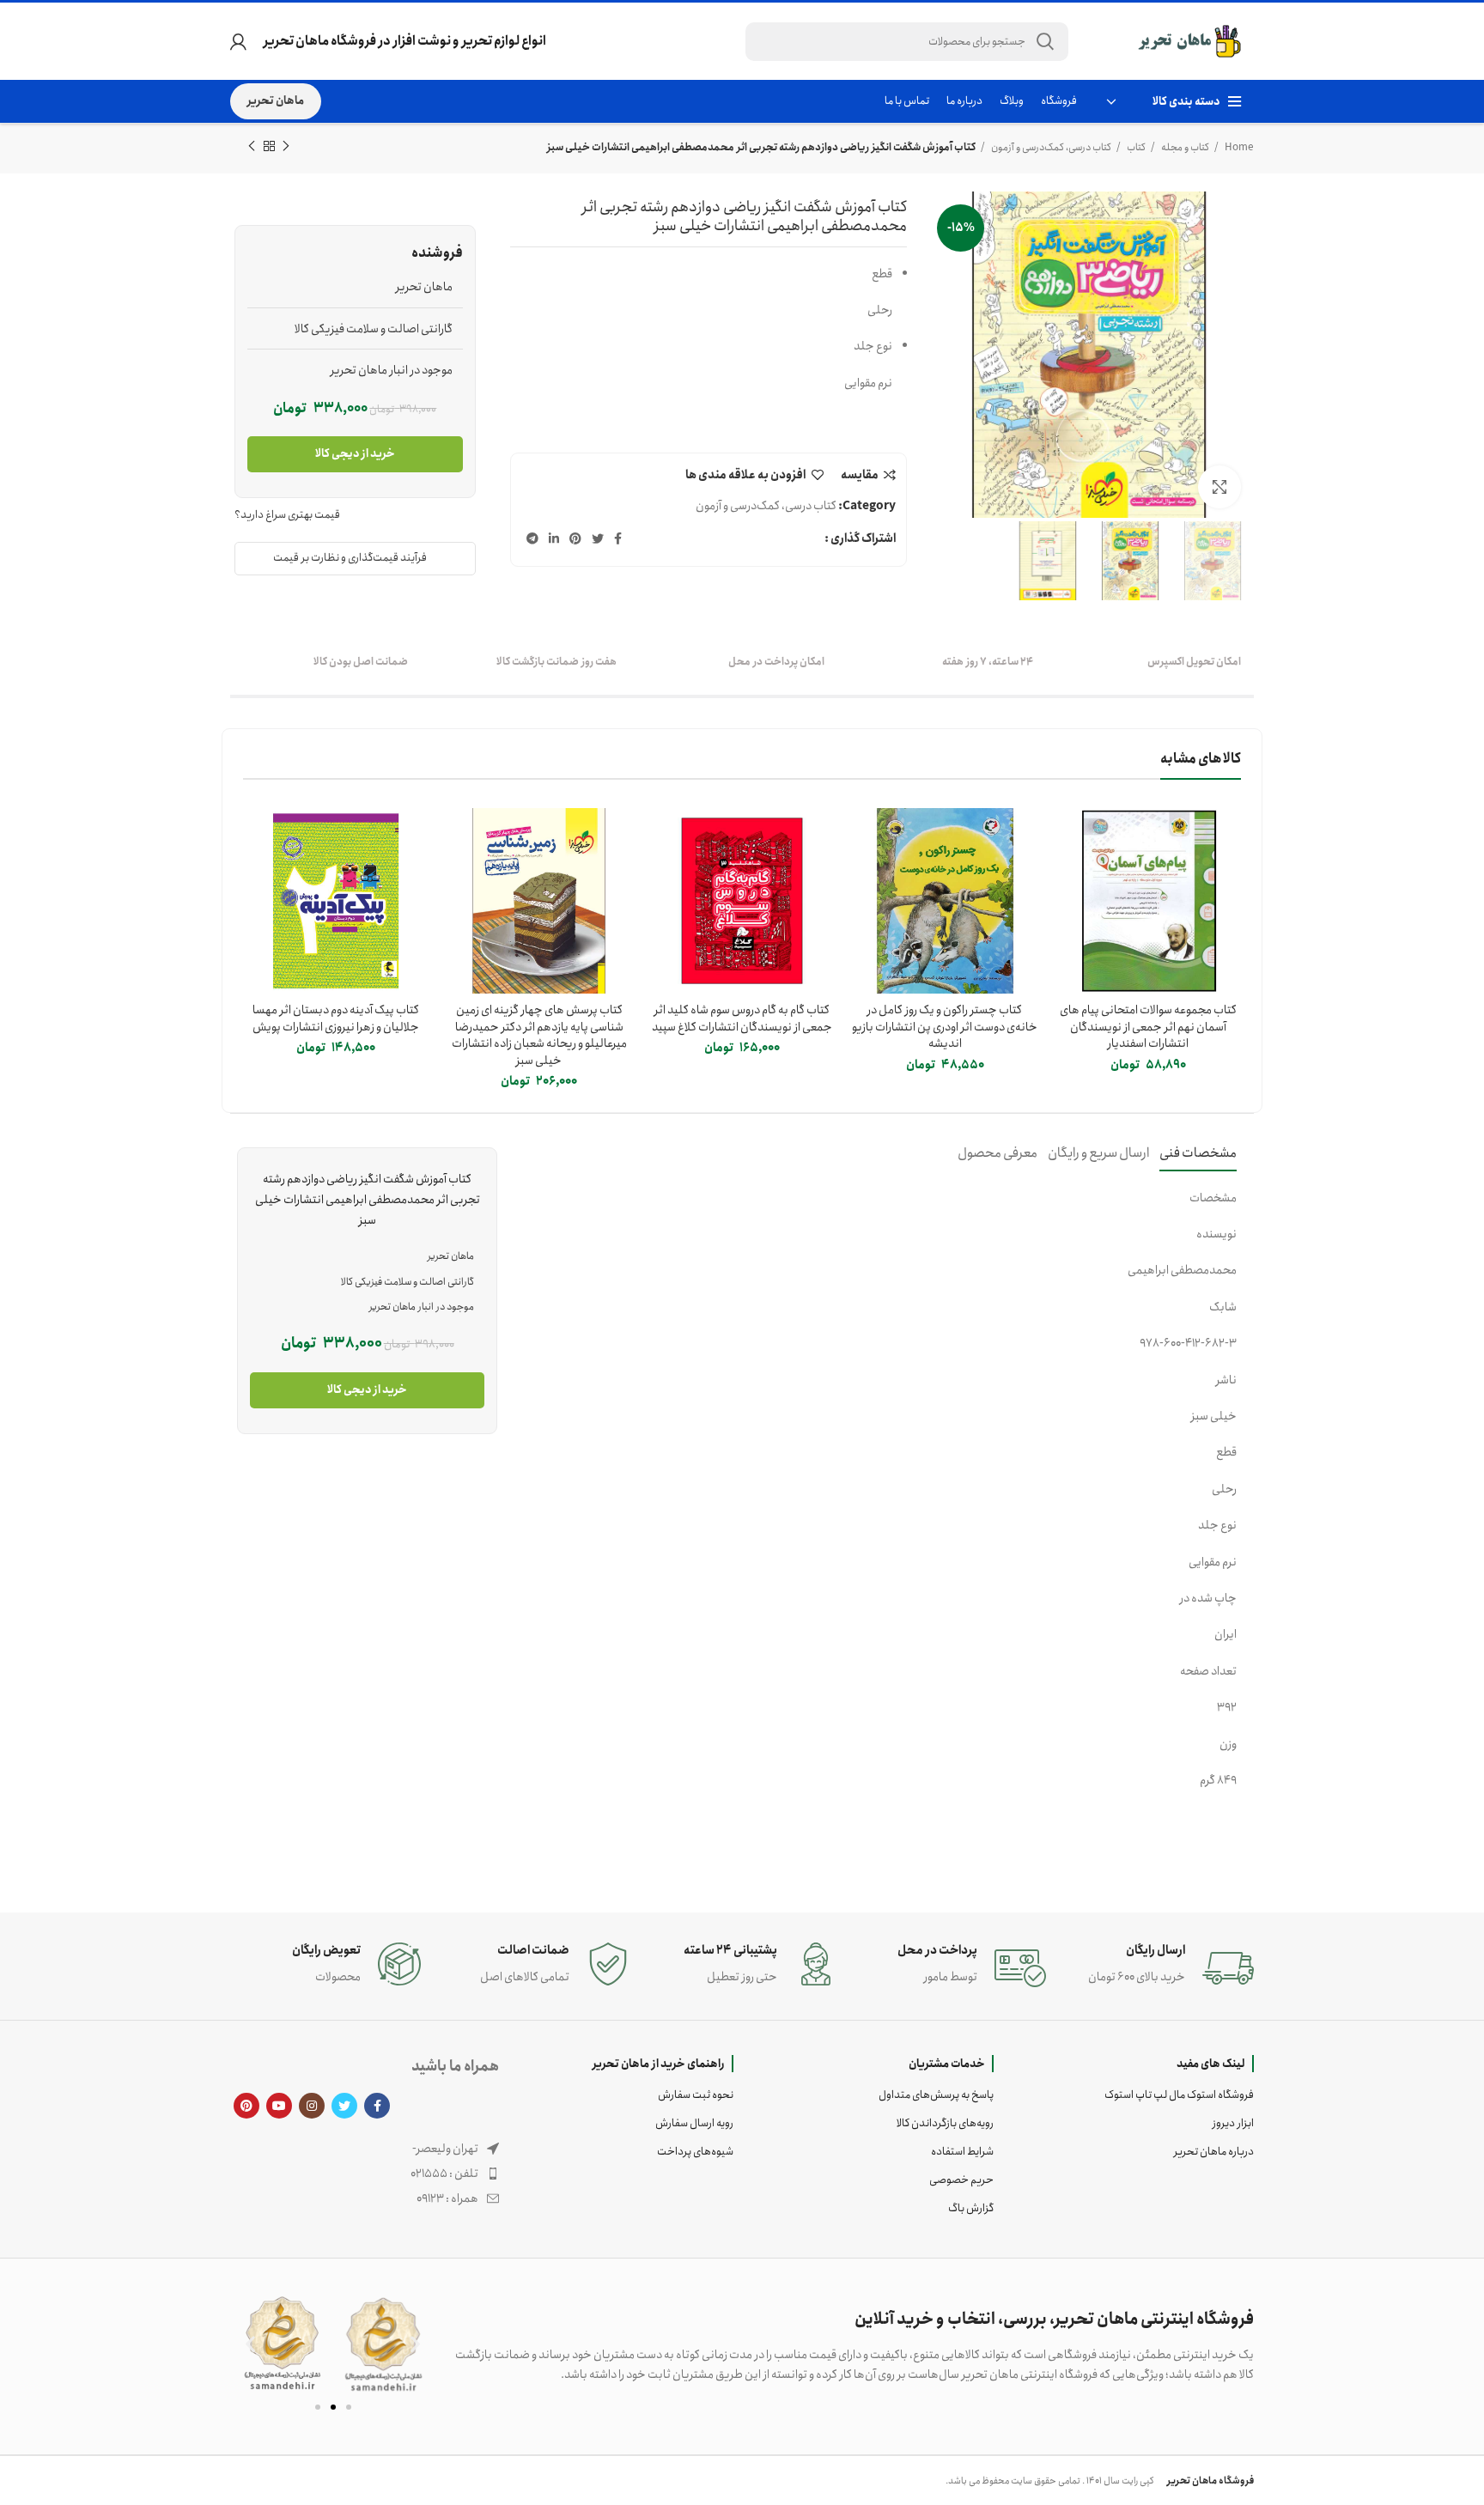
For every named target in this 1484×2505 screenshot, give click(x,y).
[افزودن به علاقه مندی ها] (1068, 875)
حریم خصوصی (961, 2180)
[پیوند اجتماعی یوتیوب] (279, 2106)
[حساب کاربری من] (238, 41)
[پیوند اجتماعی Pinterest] (575, 538)
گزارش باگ (971, 2208)
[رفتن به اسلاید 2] (333, 2407)
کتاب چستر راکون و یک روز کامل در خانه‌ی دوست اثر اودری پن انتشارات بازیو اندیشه (945, 1027)
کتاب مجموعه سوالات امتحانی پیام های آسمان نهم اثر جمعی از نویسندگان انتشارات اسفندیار (1148, 1027)
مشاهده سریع (1068, 836)
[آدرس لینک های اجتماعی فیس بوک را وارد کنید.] (618, 538)
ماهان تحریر (276, 101)
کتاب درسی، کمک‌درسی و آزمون (1050, 147)
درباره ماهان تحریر (1214, 2152)
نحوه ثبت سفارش (696, 2095)
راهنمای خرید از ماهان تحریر (659, 2064)
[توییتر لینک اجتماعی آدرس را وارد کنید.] (598, 538)
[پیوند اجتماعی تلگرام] (532, 538)
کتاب (1135, 147)
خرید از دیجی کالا (355, 454)
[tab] (1198, 1153)
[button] (250, 2344)
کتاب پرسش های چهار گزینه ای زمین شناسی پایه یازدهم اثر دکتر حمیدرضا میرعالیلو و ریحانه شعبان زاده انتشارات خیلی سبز (539, 1035)
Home (1238, 147)
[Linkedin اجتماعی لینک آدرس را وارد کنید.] (554, 538)
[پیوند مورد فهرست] (365, 2174)
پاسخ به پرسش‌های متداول (936, 2095)
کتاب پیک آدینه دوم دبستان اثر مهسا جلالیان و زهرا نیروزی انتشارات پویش (336, 1018)
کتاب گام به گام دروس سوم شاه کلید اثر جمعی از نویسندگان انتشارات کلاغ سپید (742, 1018)
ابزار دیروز (1233, 2123)
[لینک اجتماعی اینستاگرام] (312, 2106)
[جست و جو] (1045, 42)
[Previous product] (286, 147)
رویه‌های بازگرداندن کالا (945, 2123)
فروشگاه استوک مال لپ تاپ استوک (1179, 2095)
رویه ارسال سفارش (694, 2123)
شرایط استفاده (962, 2152)
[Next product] (252, 147)
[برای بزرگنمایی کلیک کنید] (1219, 487)
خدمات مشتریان (947, 2064)
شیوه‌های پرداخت (695, 2152)
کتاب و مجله (1184, 147)
